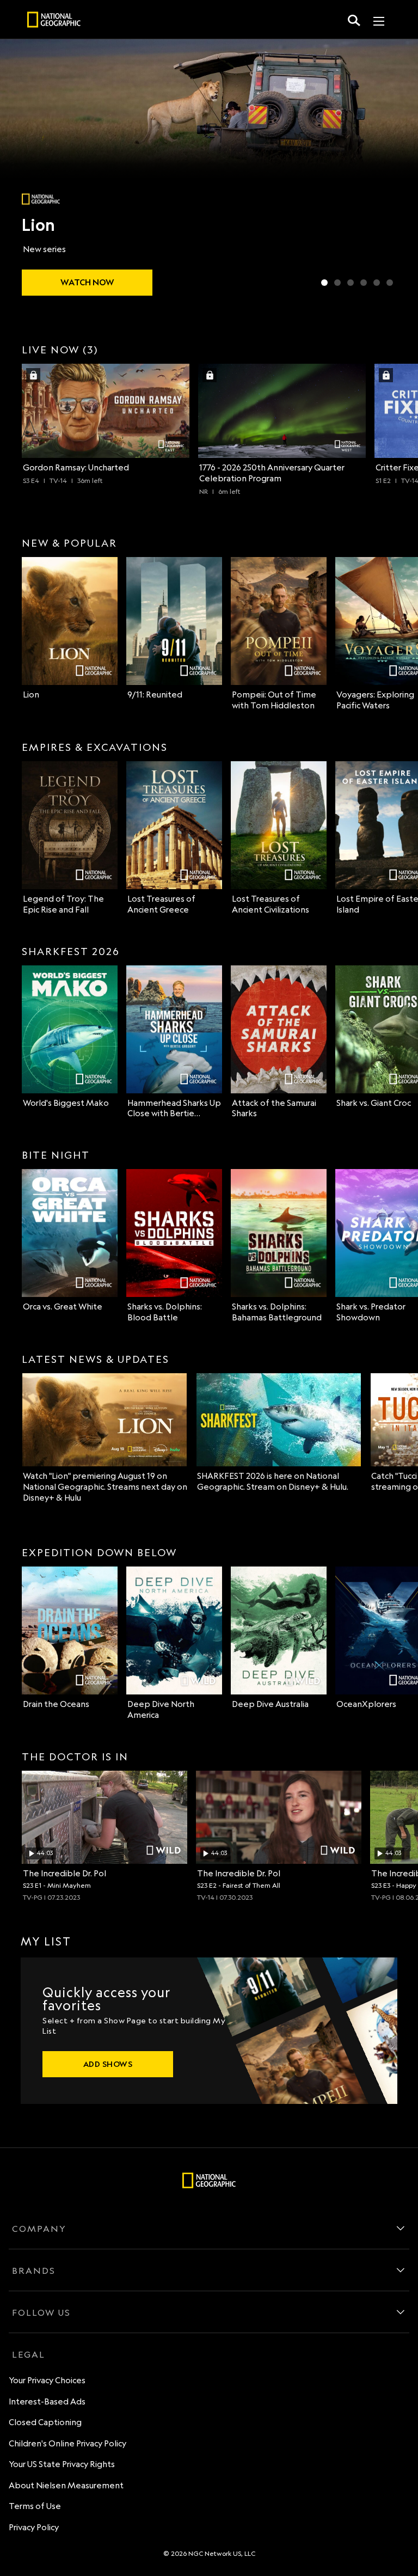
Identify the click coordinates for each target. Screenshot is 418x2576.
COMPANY (39, 2229)
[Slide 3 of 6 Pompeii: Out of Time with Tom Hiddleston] (351, 283)
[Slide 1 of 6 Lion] (324, 283)
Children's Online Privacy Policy (67, 2443)
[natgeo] (54, 21)
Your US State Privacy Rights (62, 2464)
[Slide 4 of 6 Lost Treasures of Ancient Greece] (364, 283)
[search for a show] (354, 20)
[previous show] (20, 170)
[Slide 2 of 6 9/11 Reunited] (337, 283)
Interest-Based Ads (47, 2401)
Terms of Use (35, 2506)
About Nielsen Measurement (66, 2485)
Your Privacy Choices (47, 2380)
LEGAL (29, 2354)
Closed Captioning (45, 2422)
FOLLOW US (41, 2312)
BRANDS (34, 2271)
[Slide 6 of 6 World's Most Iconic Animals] (390, 283)
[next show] (398, 170)
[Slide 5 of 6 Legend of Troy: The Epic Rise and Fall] (377, 283)
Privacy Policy (34, 2527)
